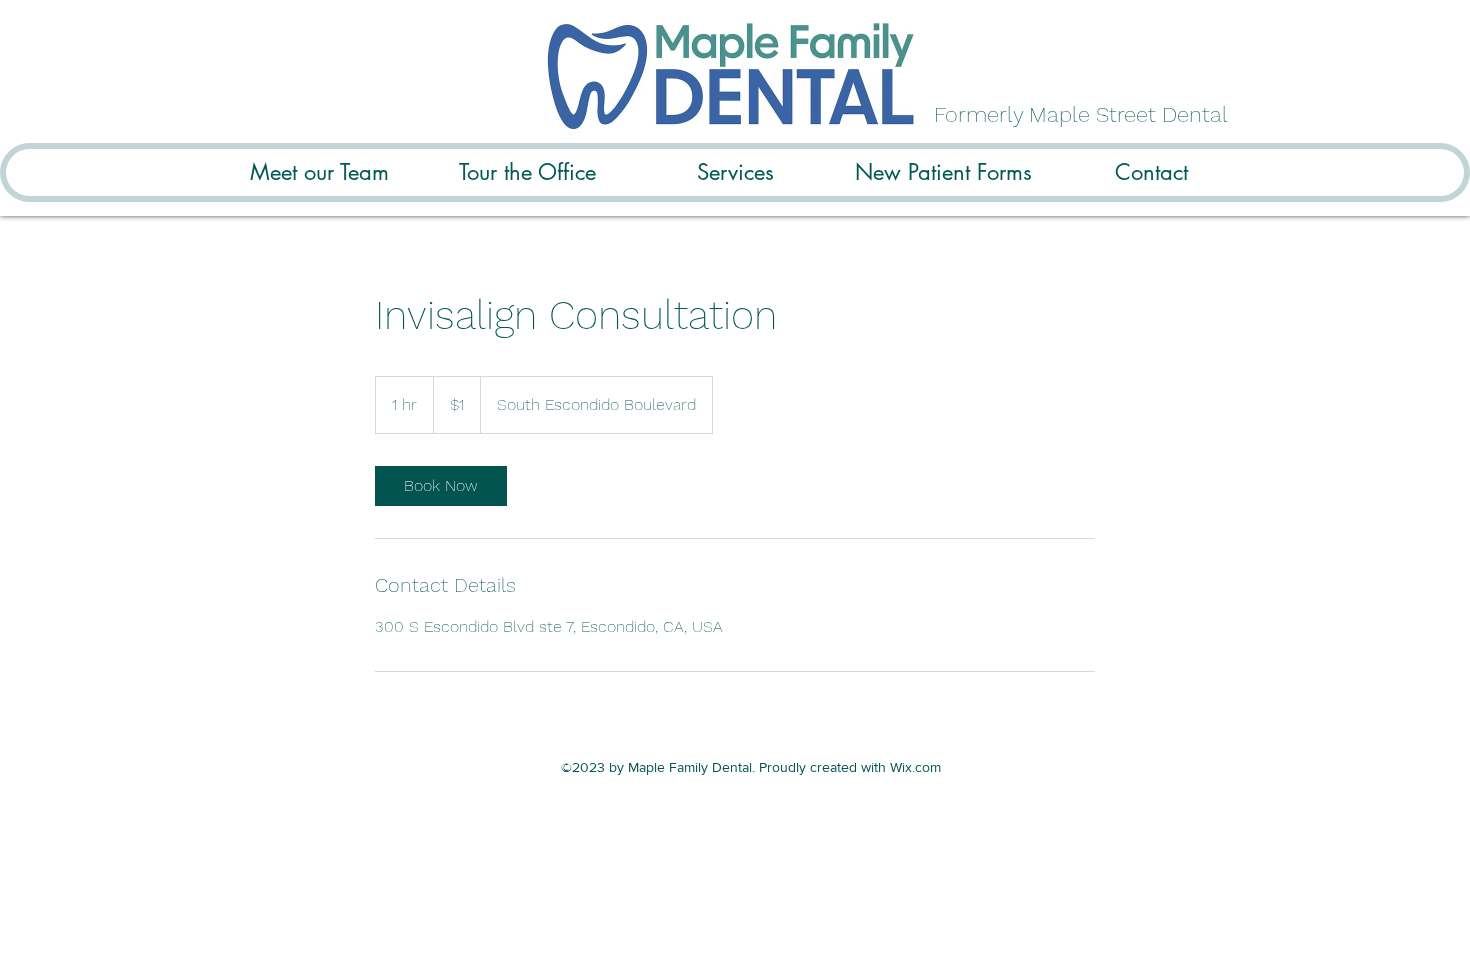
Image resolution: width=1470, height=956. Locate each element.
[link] (441, 486)
